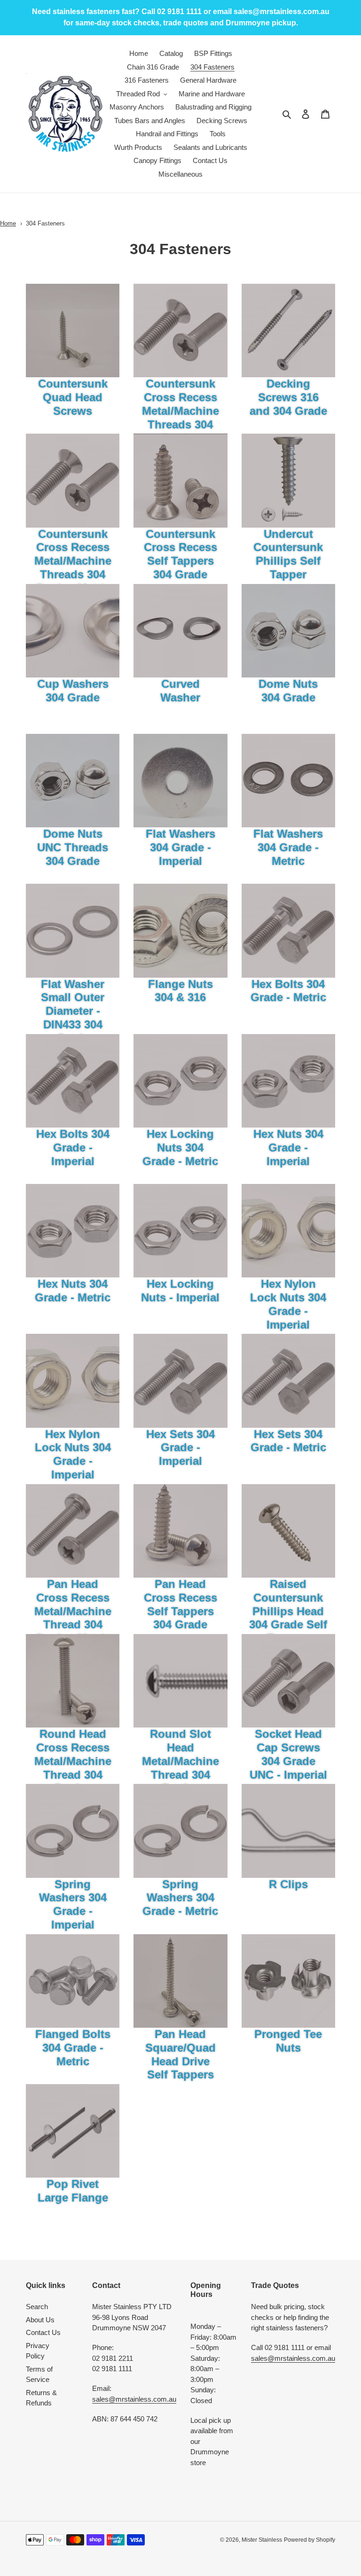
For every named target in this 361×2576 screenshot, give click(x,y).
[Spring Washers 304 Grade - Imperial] (73, 1831)
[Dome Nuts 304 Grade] (288, 631)
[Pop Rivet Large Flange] (73, 2131)
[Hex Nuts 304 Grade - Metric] (73, 1231)
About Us (40, 2320)
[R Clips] (288, 1831)
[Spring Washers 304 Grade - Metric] (180, 1831)
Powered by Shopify (310, 2540)
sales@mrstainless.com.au (134, 2399)
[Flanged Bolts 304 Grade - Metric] (73, 1981)
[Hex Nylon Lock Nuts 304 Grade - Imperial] (288, 1231)
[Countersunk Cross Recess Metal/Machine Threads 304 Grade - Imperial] (180, 331)
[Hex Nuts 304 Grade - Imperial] (288, 1081)
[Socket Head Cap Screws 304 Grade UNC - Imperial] (288, 1681)
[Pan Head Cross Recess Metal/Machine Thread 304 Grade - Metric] (73, 1531)
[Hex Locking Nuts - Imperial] (180, 1231)
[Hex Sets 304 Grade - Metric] (288, 1381)
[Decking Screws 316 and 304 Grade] (288, 331)
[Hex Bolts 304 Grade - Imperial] (73, 1081)
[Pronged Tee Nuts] (288, 1981)
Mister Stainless (262, 2540)
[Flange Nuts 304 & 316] (180, 930)
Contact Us (43, 2332)
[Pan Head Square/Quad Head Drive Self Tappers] (180, 1981)
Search (37, 2307)
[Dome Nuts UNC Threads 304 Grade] (73, 781)
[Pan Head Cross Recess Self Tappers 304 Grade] (180, 1531)
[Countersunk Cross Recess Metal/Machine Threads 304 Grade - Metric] (73, 480)
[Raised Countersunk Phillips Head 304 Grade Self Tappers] (288, 1531)
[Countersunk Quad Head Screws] (73, 331)
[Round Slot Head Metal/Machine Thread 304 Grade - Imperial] (180, 1681)
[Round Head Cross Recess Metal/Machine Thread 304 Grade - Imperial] (73, 1681)
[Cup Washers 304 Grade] (73, 631)
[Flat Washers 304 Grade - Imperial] (180, 781)
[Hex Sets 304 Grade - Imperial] (180, 1381)
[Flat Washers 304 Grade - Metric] (288, 781)
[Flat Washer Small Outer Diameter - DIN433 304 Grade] (73, 930)
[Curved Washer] (180, 631)
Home (8, 223)
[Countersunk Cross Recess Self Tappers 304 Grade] (180, 480)
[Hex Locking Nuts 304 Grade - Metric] (180, 1081)
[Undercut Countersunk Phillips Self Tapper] (288, 480)
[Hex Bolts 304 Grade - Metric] (288, 930)
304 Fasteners (45, 223)
